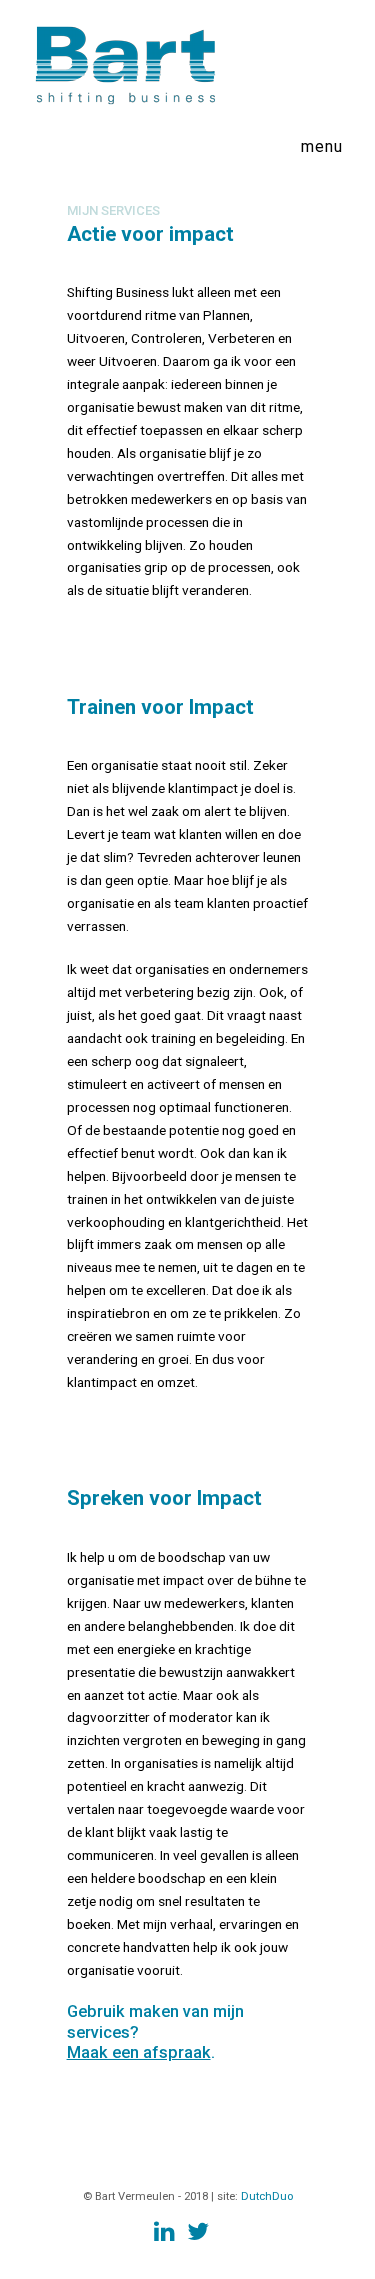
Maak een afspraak (139, 2052)
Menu (322, 146)
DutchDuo (267, 2196)
